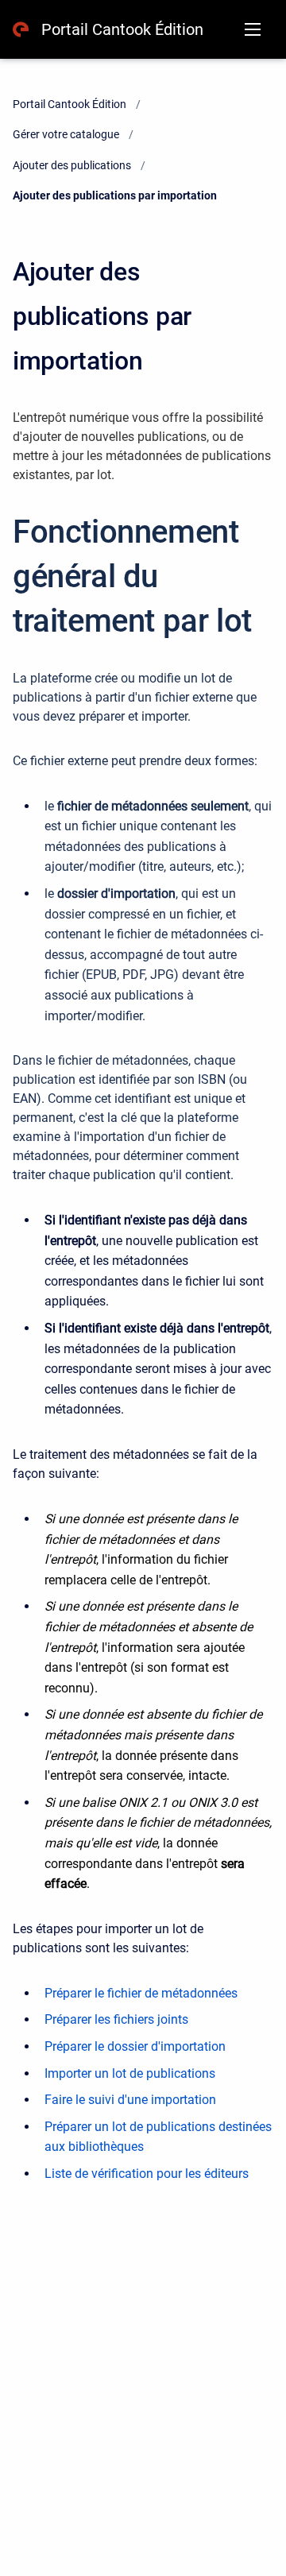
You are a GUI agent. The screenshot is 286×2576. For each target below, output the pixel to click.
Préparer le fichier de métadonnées (141, 1993)
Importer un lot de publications (130, 2073)
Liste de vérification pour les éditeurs (147, 2174)
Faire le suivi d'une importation (130, 2100)
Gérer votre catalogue (66, 134)
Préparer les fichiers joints (116, 2019)
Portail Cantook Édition (122, 29)
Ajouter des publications (72, 165)
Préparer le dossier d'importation (135, 2046)
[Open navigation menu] (253, 29)
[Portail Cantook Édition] (21, 29)
